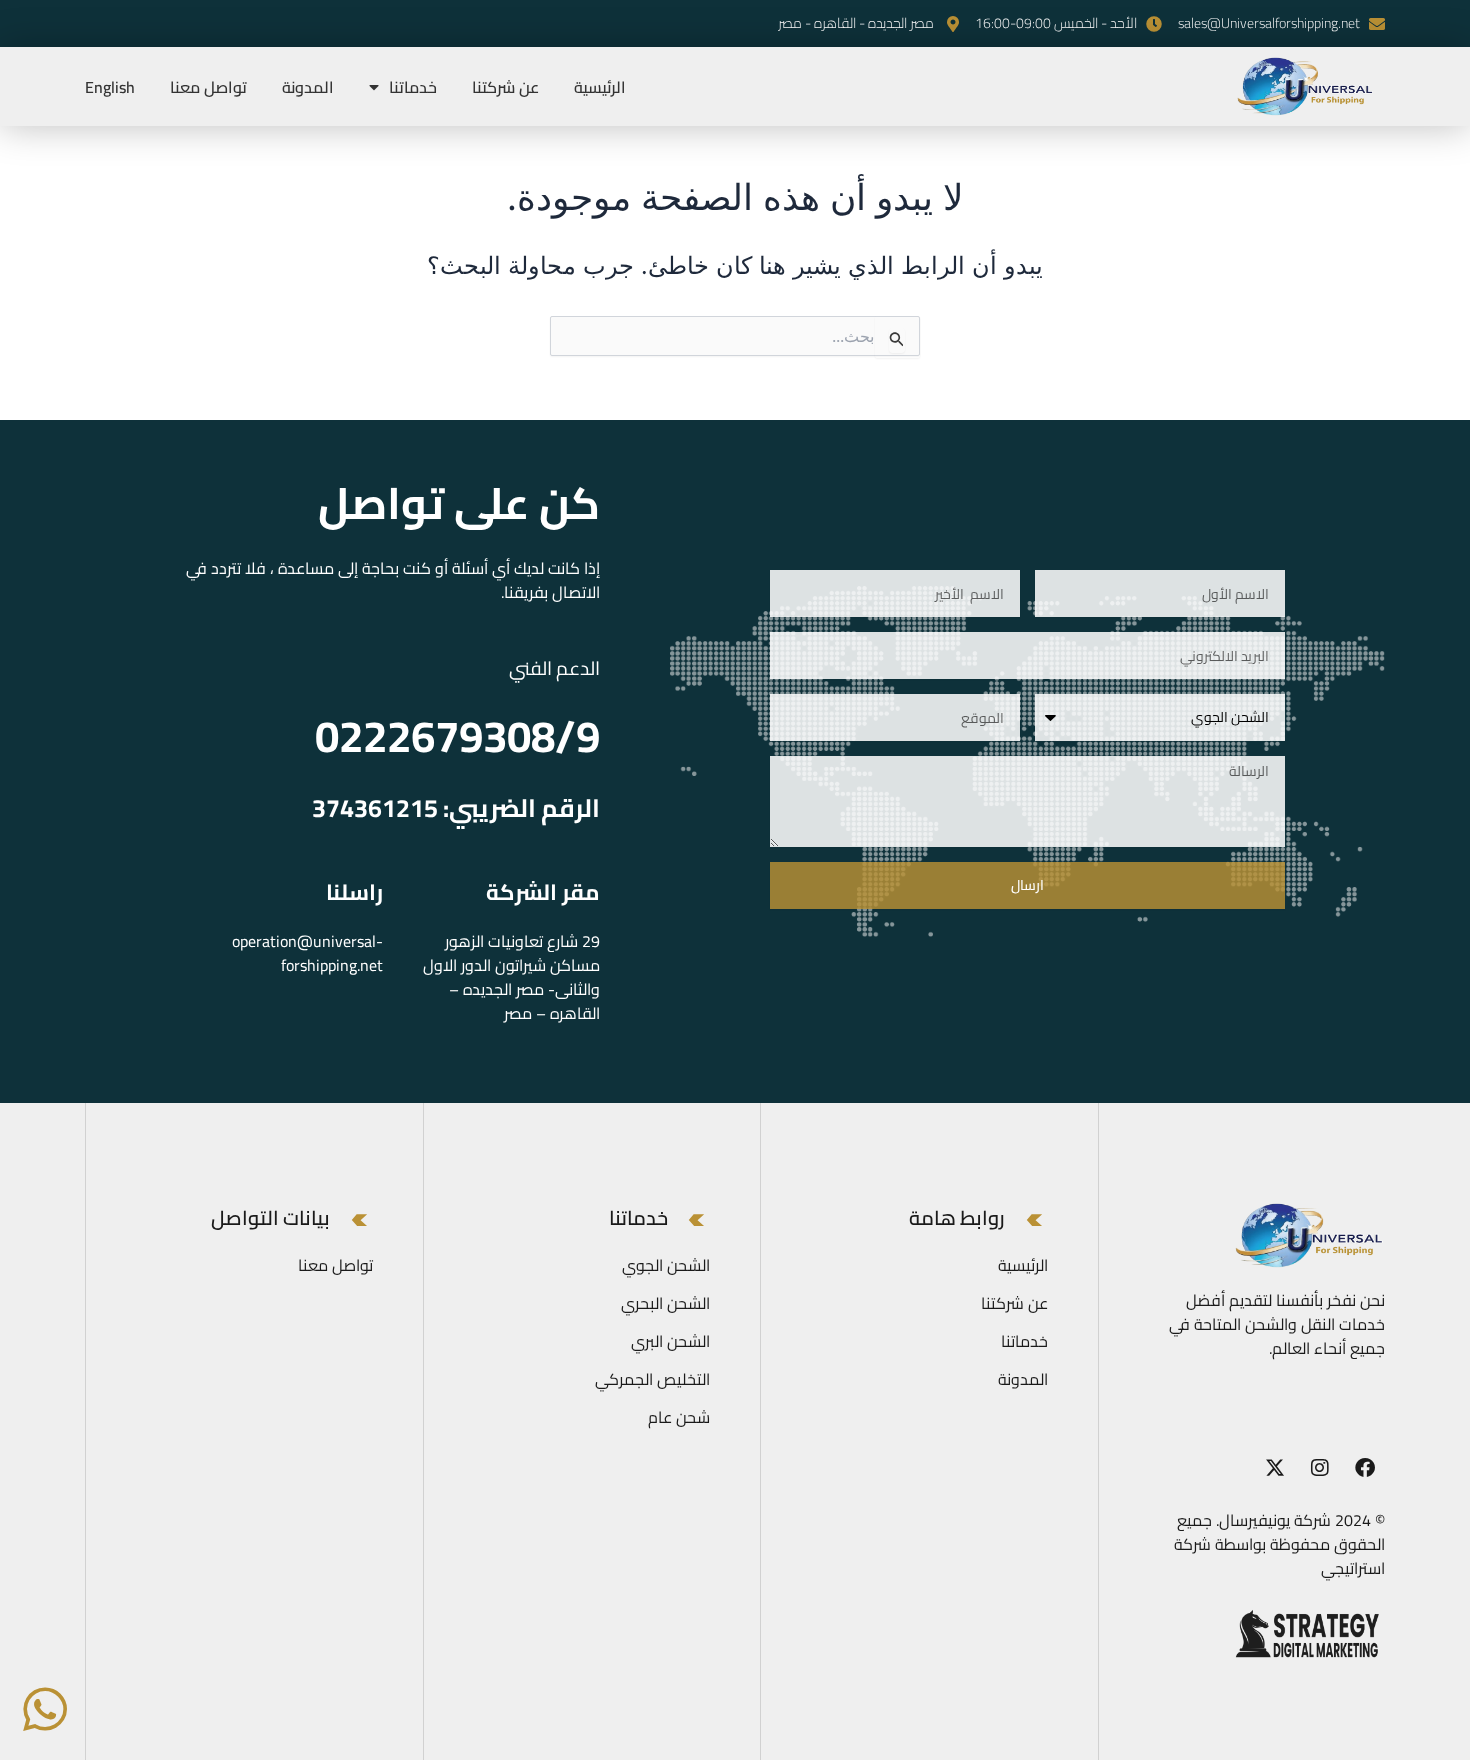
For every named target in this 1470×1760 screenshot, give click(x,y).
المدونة (308, 87)
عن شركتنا (505, 87)
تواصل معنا (208, 87)
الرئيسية (600, 87)
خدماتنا (413, 87)
